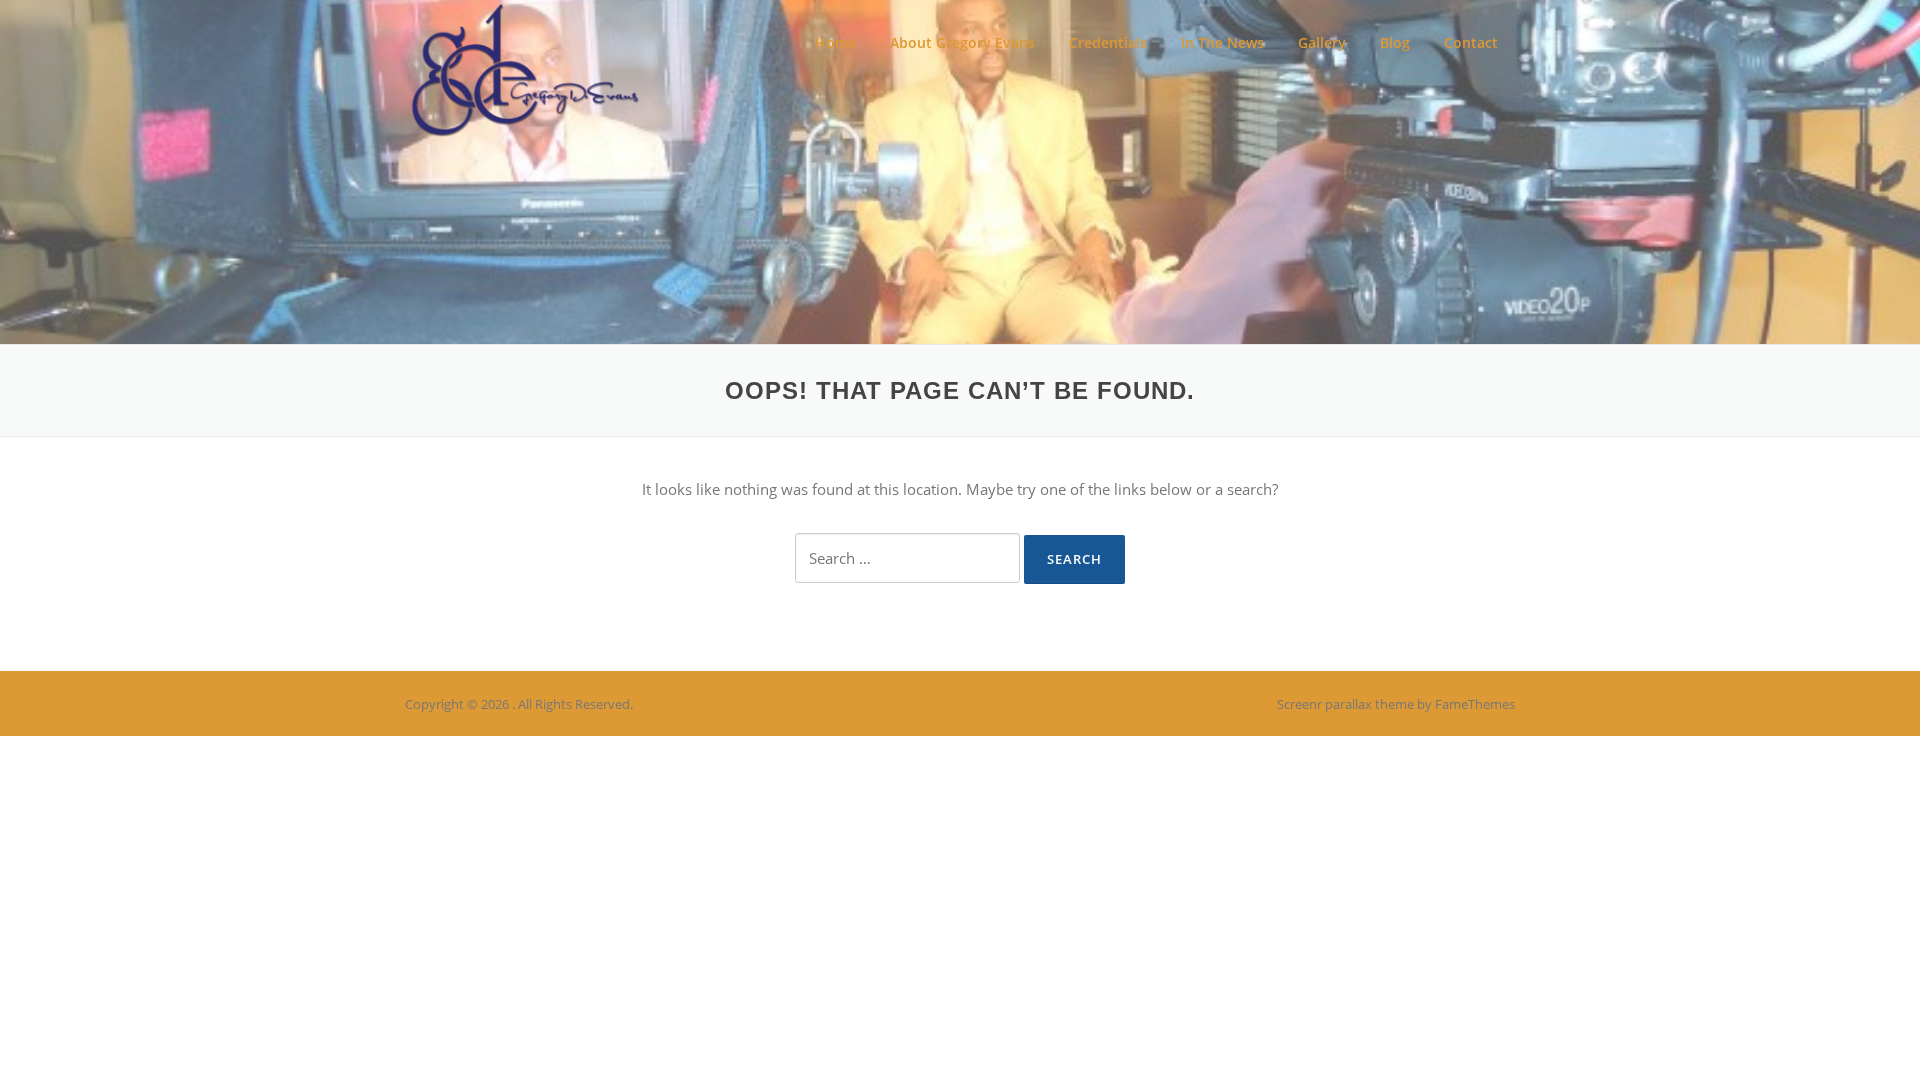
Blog (1395, 42)
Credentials (1108, 42)
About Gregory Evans (962, 42)
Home (835, 42)
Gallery (1322, 42)
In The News (1222, 42)
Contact (1471, 42)
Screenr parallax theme (1345, 704)
